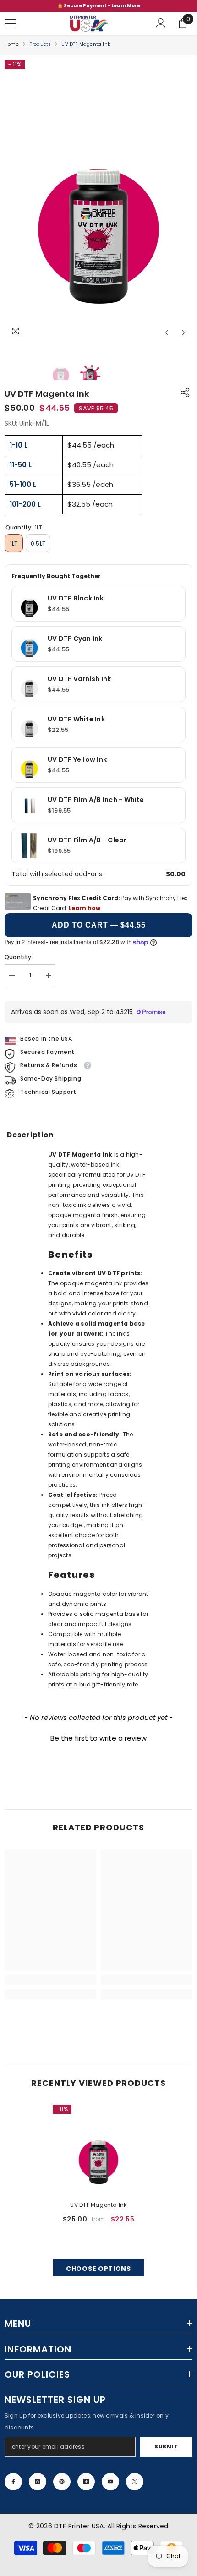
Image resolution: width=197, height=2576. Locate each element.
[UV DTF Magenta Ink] (98, 2150)
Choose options (98, 2269)
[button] (167, 333)
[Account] (161, 23)
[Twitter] (135, 2482)
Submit (166, 2446)
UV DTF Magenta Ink (98, 2205)
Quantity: (19, 957)
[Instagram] (38, 2482)
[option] (98, 6)
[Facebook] (13, 2482)
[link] (50, 1980)
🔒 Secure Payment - (99, 6)
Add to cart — (99, 925)
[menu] (10, 23)
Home (12, 44)
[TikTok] (86, 2482)
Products (40, 44)
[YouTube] (110, 2482)
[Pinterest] (62, 2482)
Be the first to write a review (98, 1738)
